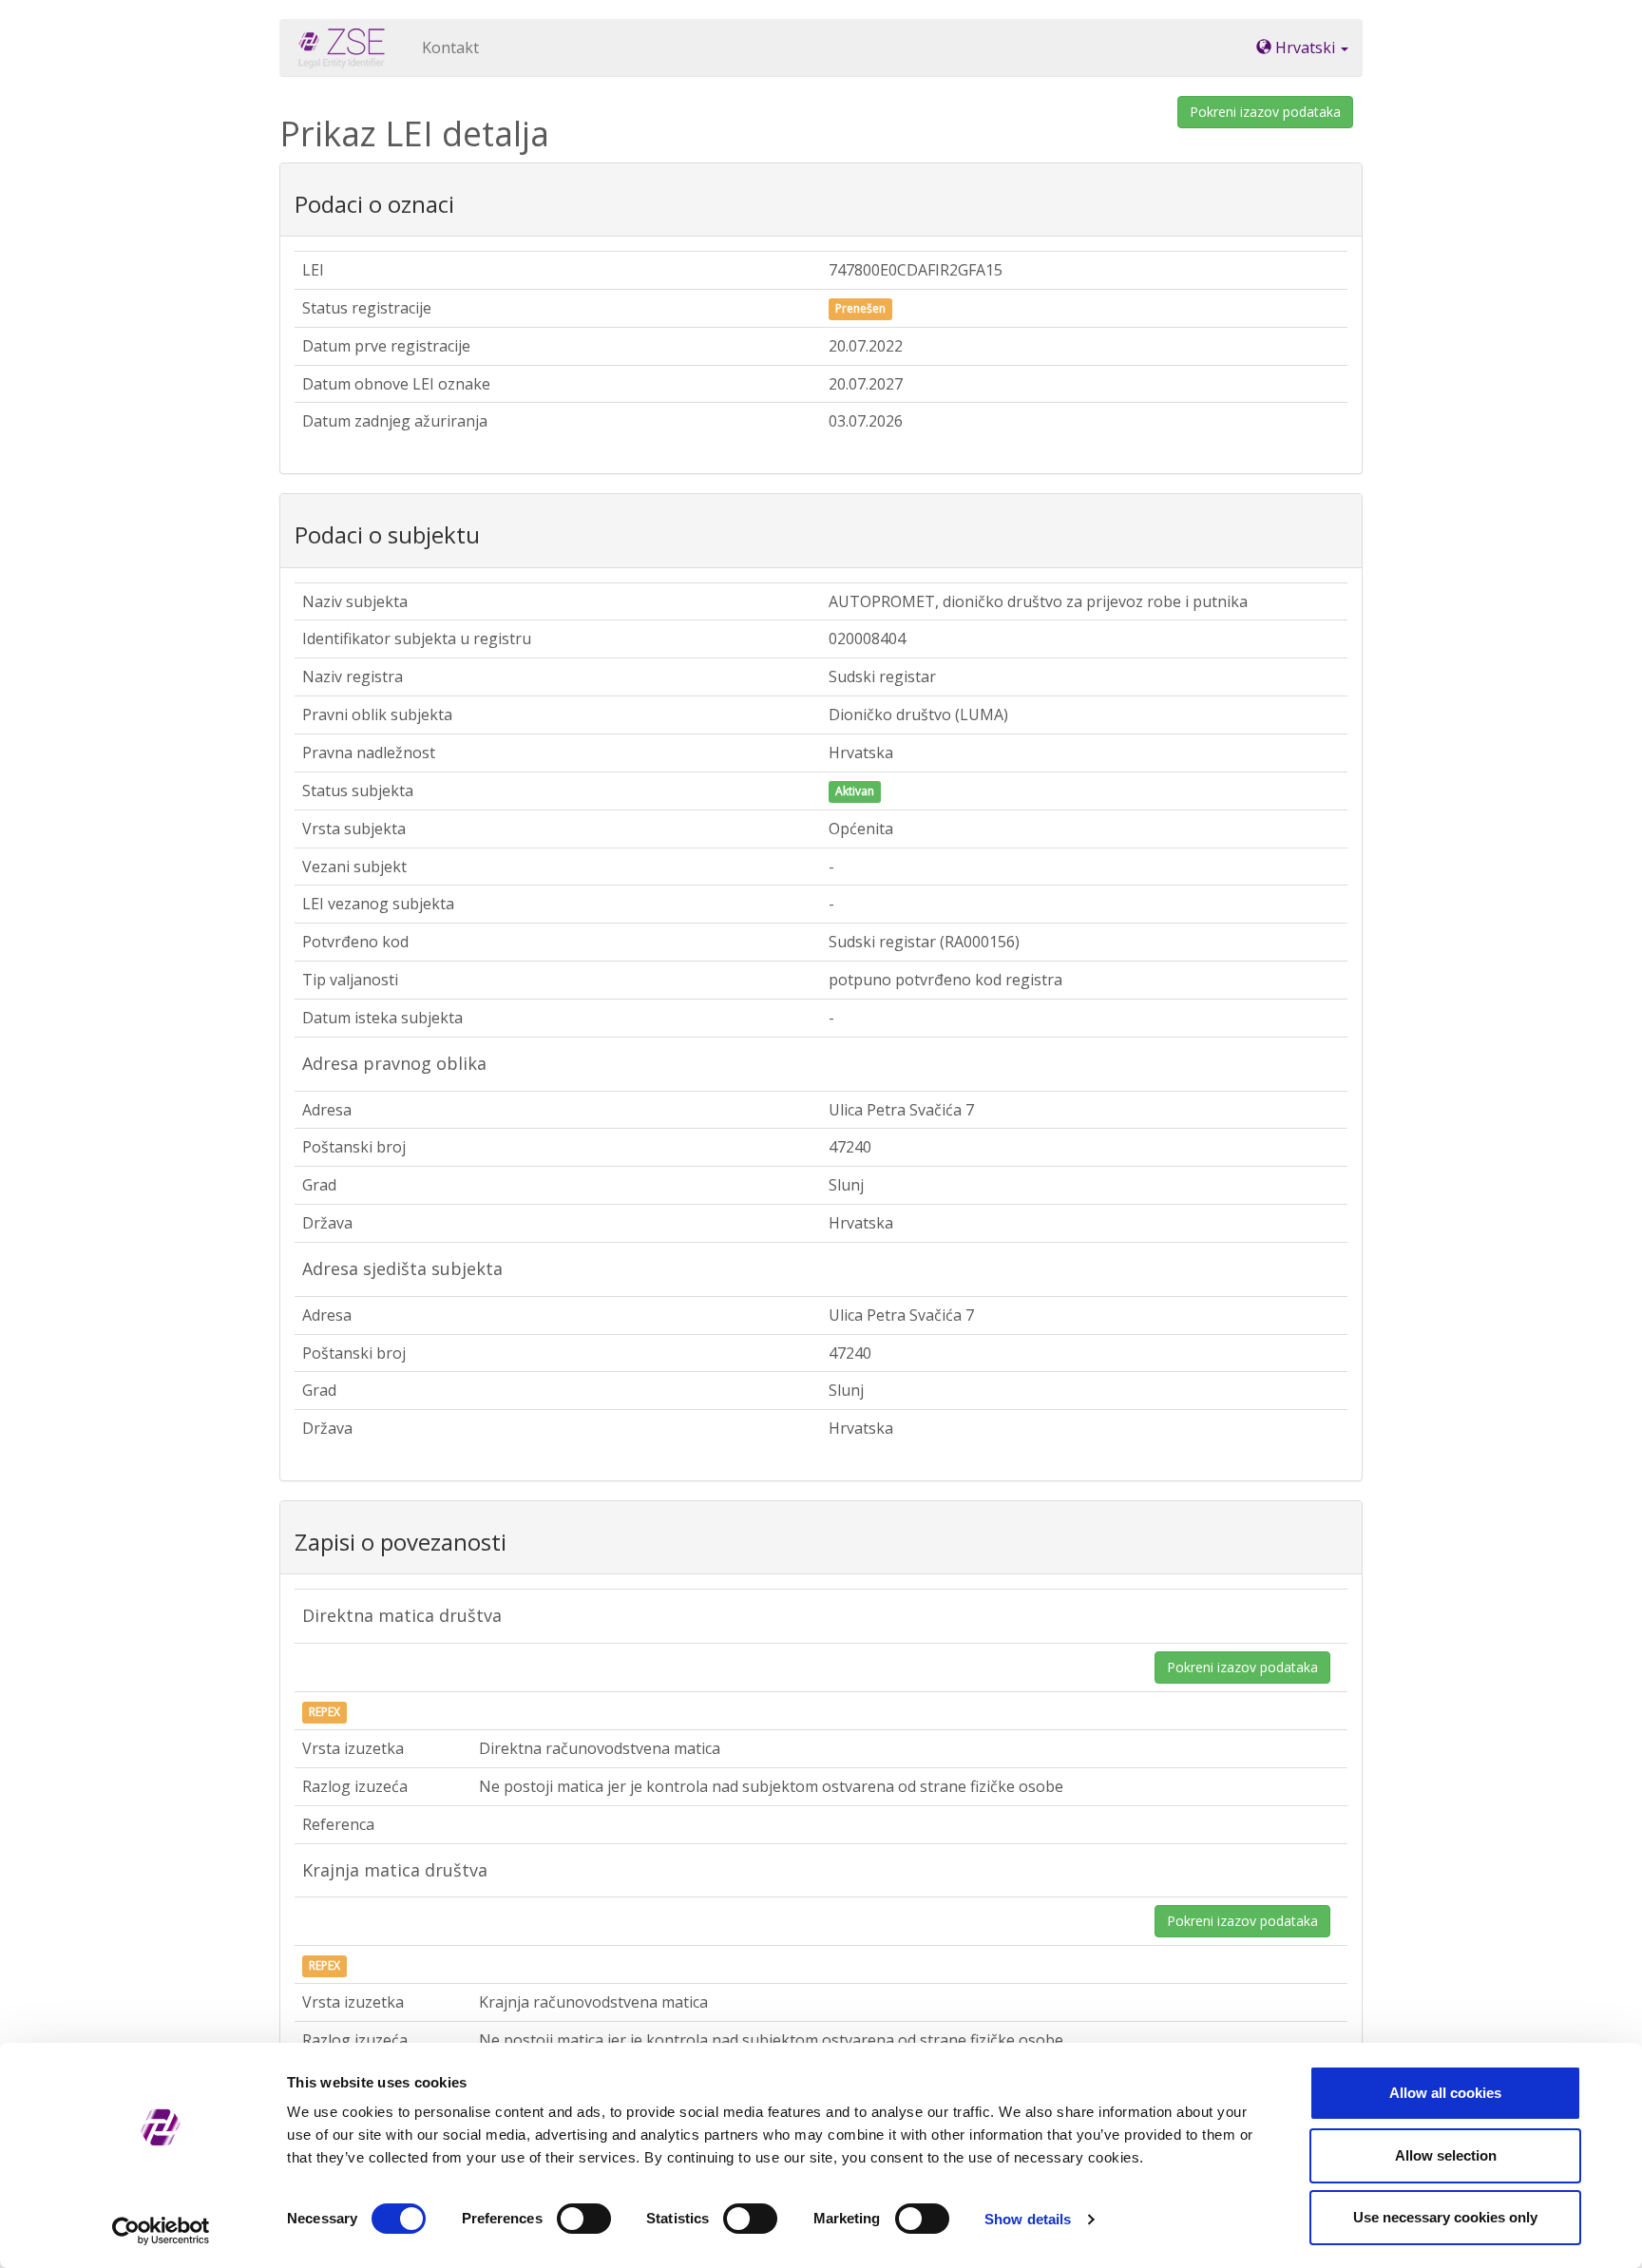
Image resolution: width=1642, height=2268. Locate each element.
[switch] (584, 2219)
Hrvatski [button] (1305, 48)
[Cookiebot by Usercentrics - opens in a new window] (161, 2231)
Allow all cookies (1445, 2093)
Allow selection (1446, 2155)
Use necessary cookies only (1445, 2217)
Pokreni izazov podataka (1265, 112)
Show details (1028, 2219)
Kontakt (450, 48)
